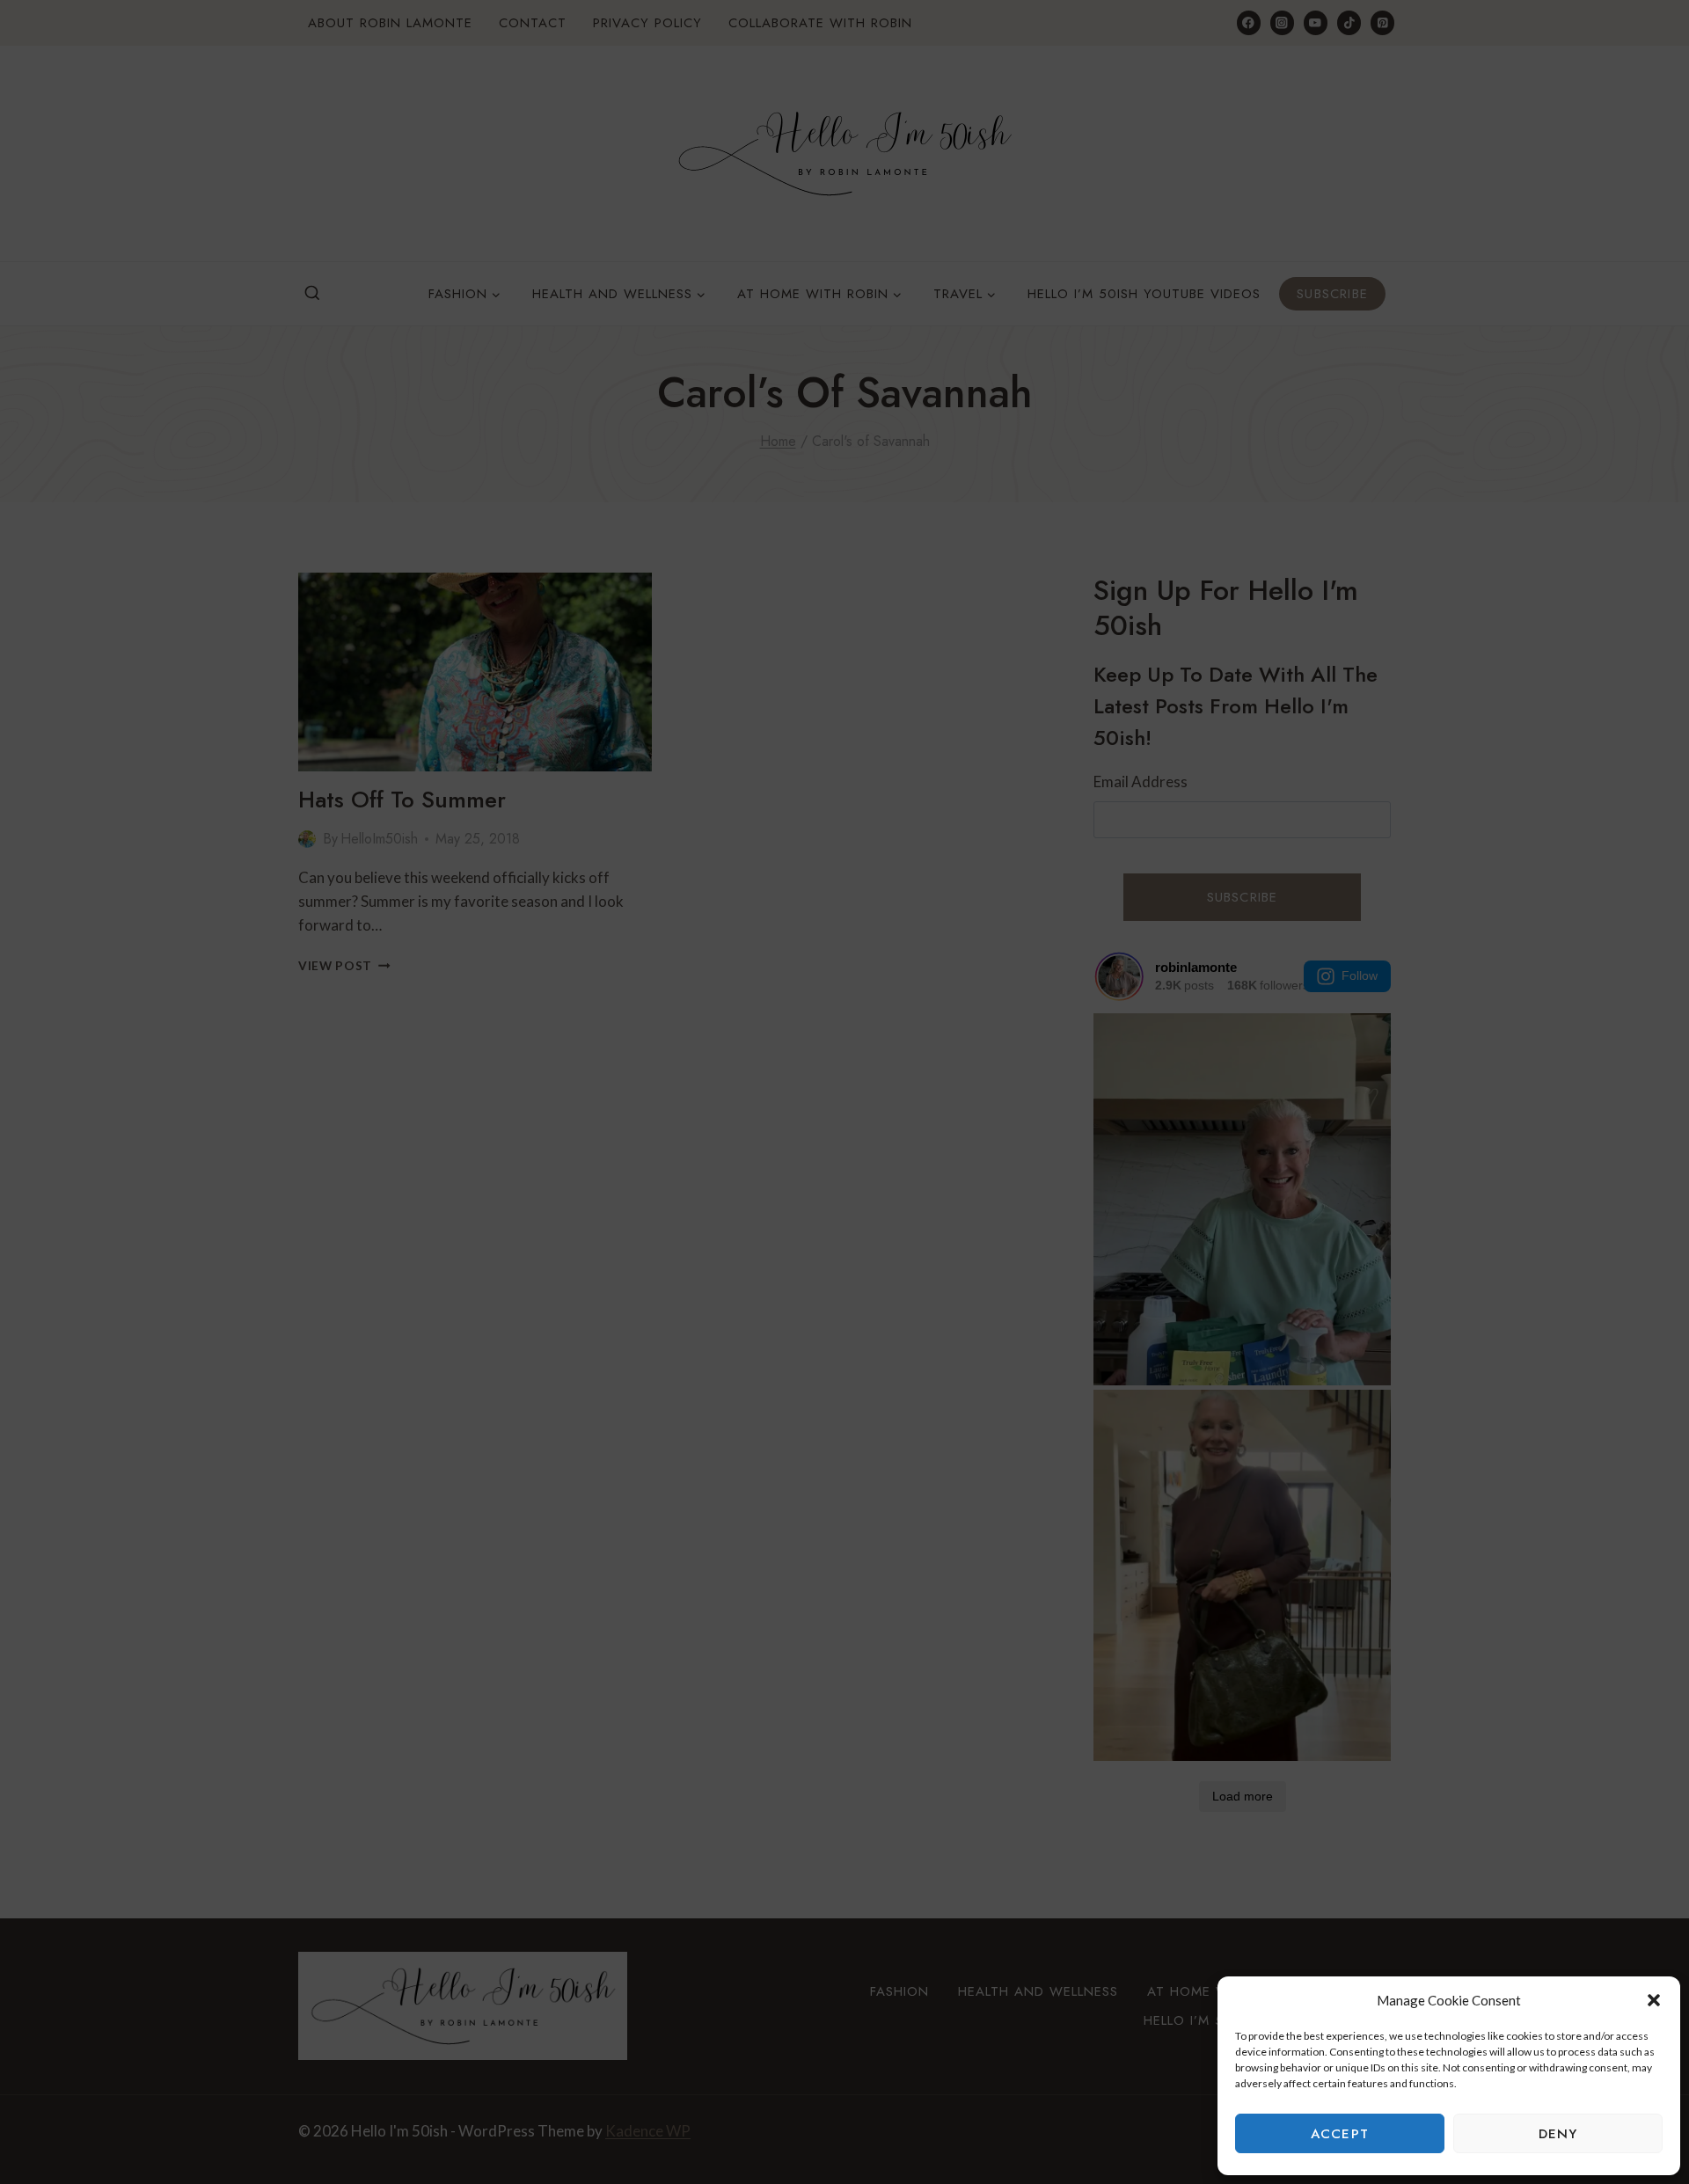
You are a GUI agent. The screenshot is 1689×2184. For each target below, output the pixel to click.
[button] (1654, 2000)
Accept (1340, 2134)
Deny (1558, 2134)
